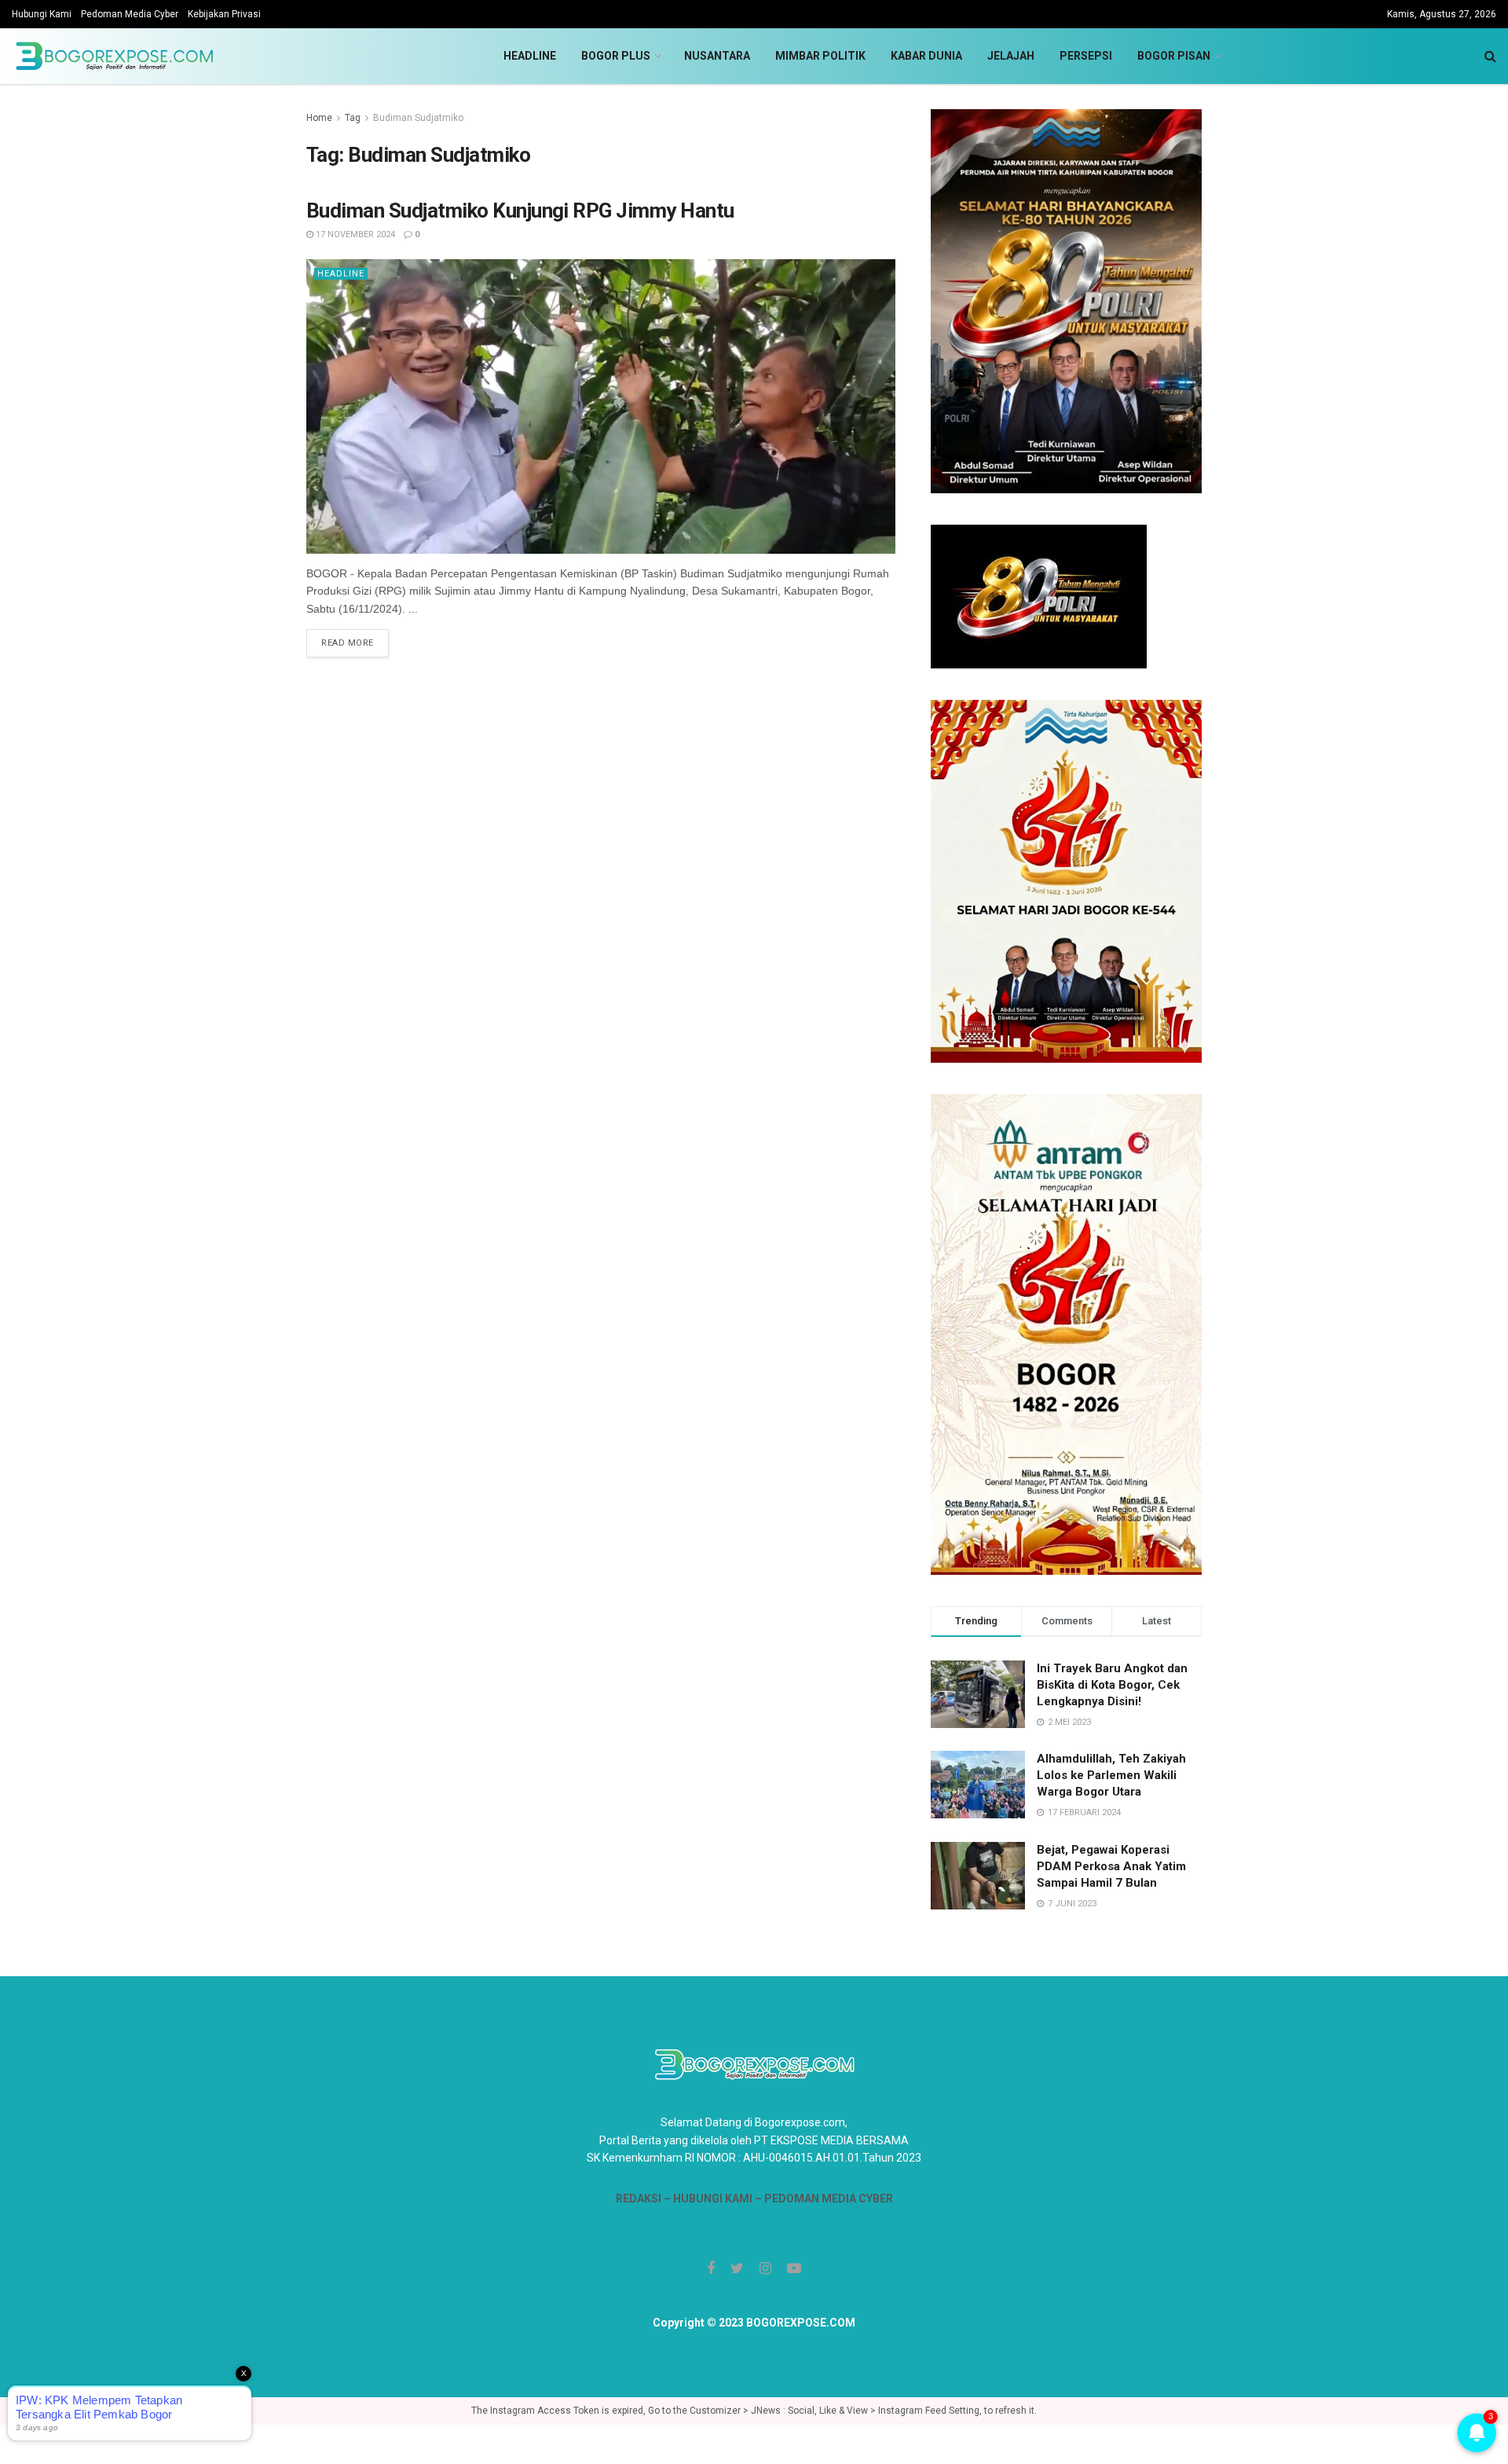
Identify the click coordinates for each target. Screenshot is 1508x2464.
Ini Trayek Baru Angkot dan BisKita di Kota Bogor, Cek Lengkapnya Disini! (1112, 1685)
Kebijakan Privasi (224, 14)
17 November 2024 (354, 234)
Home (319, 118)
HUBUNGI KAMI (713, 2199)
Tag (353, 118)
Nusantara (717, 56)
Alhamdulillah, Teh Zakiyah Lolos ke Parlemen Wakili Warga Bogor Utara (1111, 1775)
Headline (530, 56)
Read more (348, 643)
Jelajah (1011, 56)
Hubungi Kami (42, 14)
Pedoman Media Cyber (130, 14)
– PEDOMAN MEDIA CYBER (823, 2199)
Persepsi (1086, 56)
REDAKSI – (644, 2199)
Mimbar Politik (820, 56)
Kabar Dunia (926, 56)
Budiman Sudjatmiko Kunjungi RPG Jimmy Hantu (520, 211)
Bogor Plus (616, 56)
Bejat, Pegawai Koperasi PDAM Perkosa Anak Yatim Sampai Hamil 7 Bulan (1111, 1866)
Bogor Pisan (1174, 56)
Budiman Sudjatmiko (418, 118)
